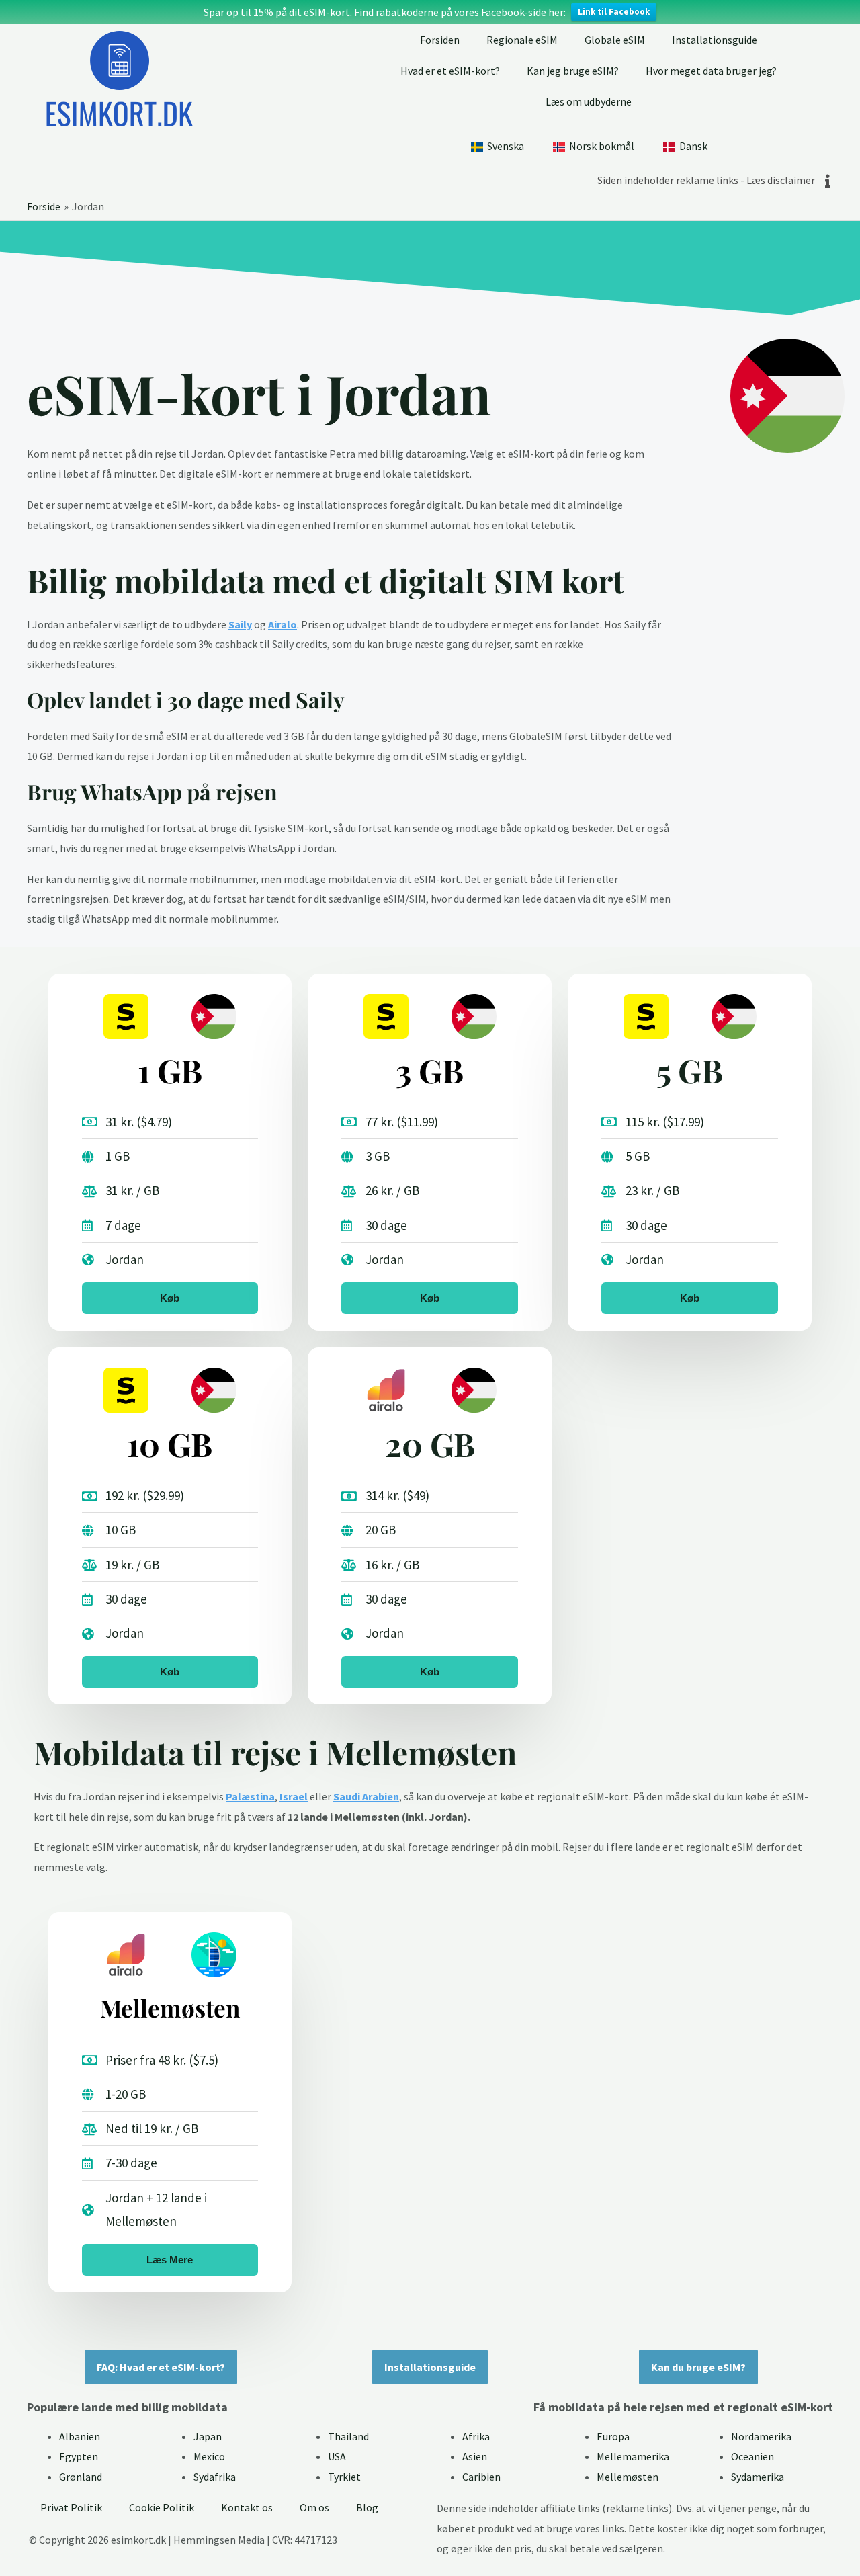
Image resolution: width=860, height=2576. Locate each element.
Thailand (348, 2436)
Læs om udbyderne (589, 101)
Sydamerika (758, 2477)
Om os (314, 2507)
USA (337, 2456)
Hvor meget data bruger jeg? (711, 71)
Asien (475, 2456)
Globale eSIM (615, 40)
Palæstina (250, 1796)
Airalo (283, 624)
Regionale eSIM (522, 40)
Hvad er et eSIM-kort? (450, 71)
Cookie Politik (162, 2507)
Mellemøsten (628, 2477)
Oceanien (752, 2456)
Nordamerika (761, 2436)
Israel (294, 1796)
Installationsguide (715, 40)
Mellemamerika (633, 2456)
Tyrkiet (344, 2477)
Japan (208, 2436)
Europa (613, 2436)
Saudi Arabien (366, 1796)
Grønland (81, 2477)
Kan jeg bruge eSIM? (573, 71)
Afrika (476, 2436)
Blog (367, 2507)
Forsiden (440, 40)
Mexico (209, 2456)
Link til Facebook (614, 12)
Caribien (481, 2477)
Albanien (80, 2436)
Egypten (79, 2456)
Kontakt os (247, 2507)
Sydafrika (215, 2477)
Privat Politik (71, 2507)
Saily (240, 624)
